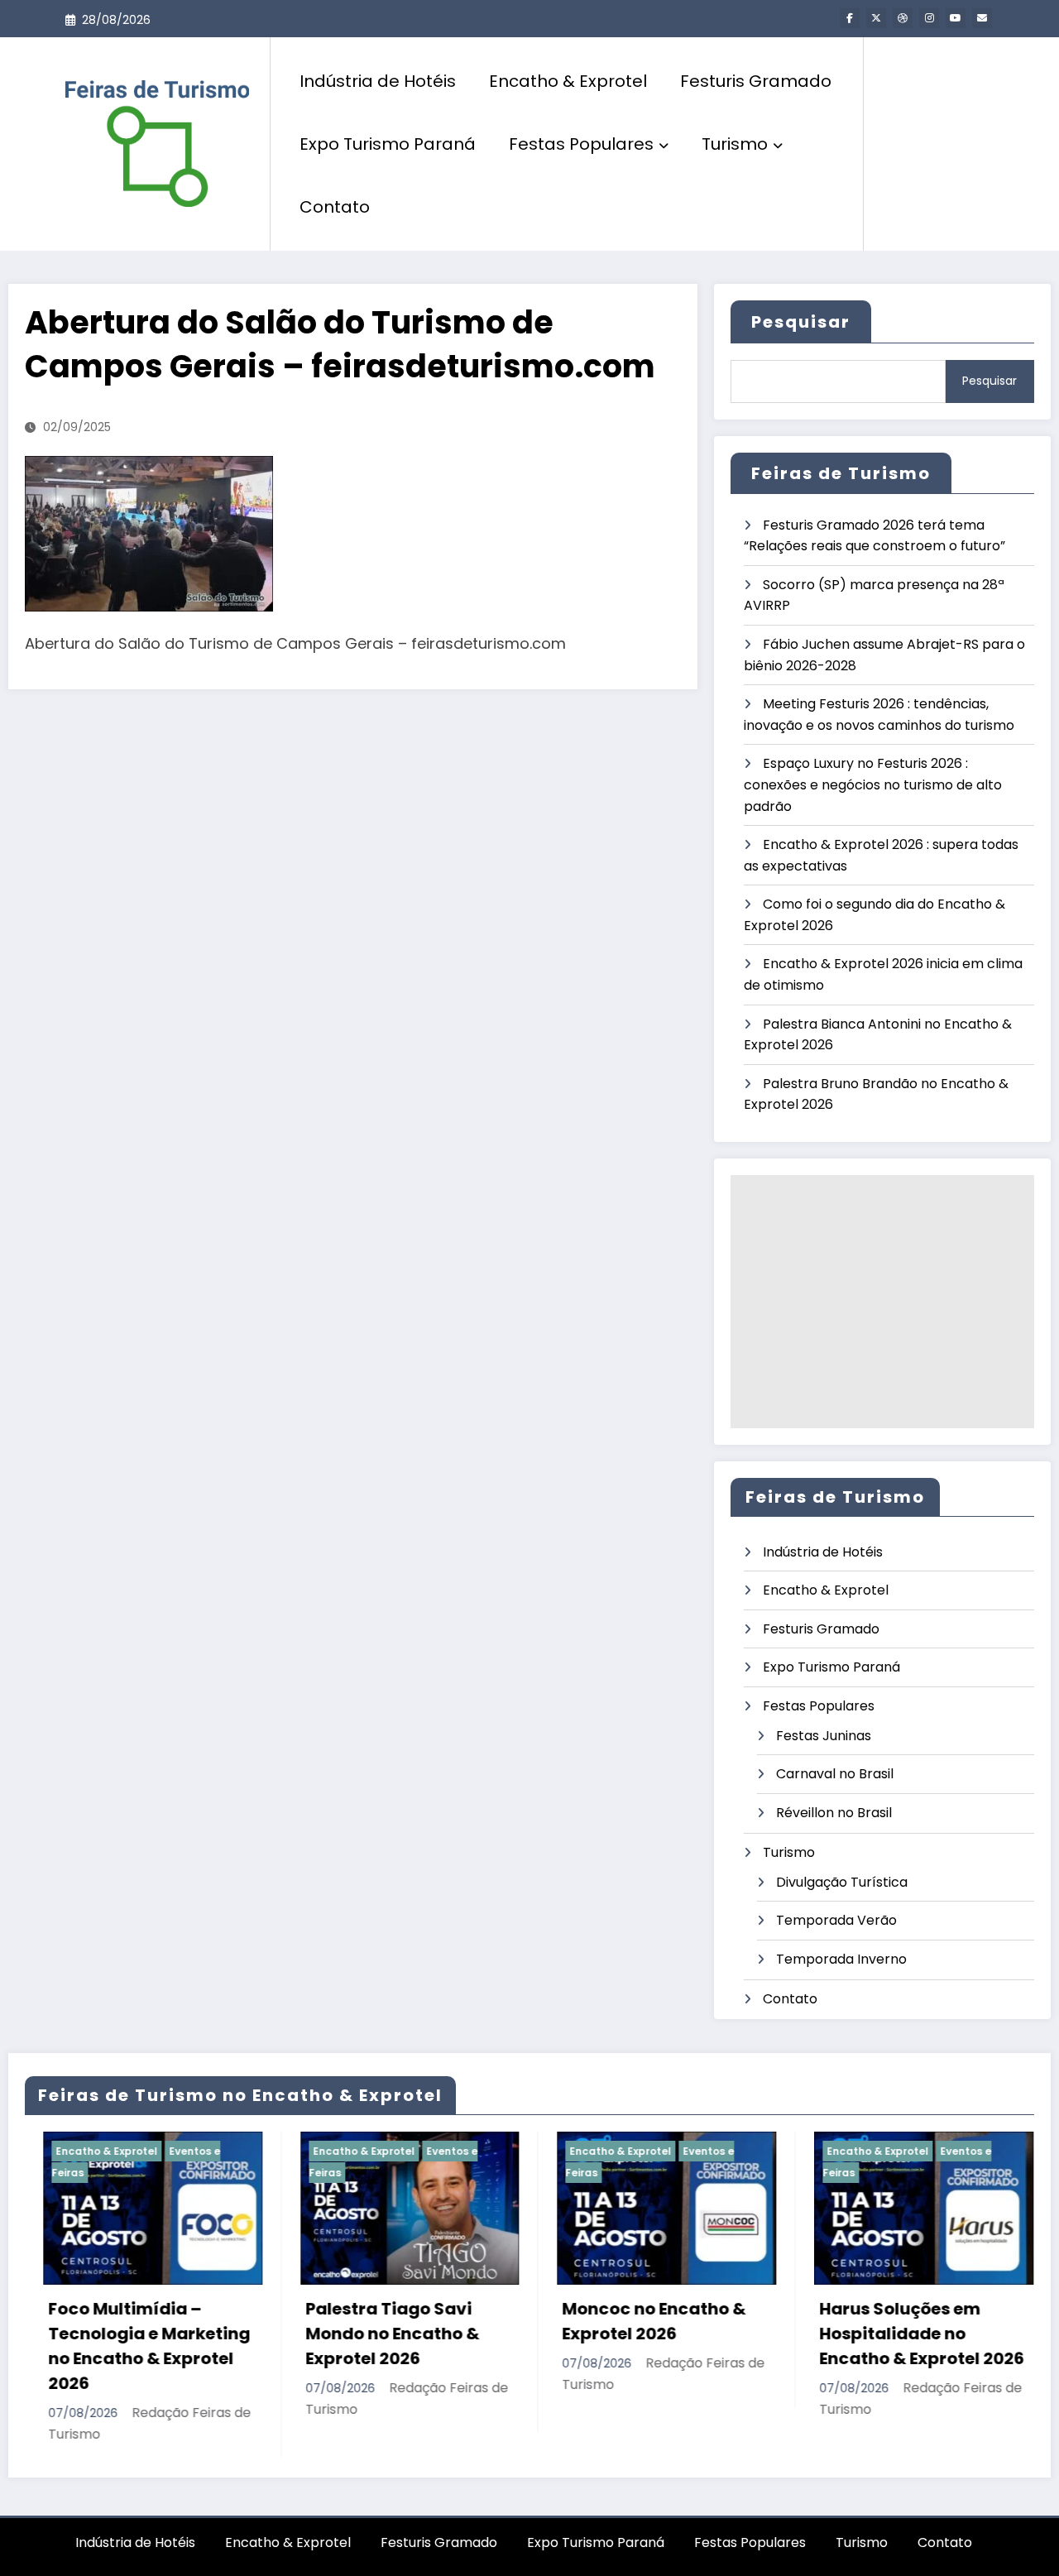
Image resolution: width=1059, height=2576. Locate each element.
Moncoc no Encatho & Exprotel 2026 (565, 2321)
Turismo (735, 144)
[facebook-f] (850, 18)
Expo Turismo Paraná (388, 144)
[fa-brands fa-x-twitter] (876, 18)
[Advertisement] (882, 1302)
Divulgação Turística (842, 1882)
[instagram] (929, 18)
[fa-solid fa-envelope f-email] (982, 18)
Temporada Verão (836, 1920)
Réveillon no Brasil (834, 1813)
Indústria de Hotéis (378, 81)
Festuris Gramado (756, 81)
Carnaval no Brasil (835, 1774)
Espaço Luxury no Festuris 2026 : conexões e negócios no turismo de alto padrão (873, 784)
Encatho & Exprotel (568, 81)
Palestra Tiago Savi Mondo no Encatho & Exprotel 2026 (303, 2334)
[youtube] (956, 18)
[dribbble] (903, 18)
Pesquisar (801, 322)
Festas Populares (581, 144)
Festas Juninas (824, 1736)
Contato (335, 207)
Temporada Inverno (841, 1959)
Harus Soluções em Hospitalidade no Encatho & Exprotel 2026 (833, 2334)
